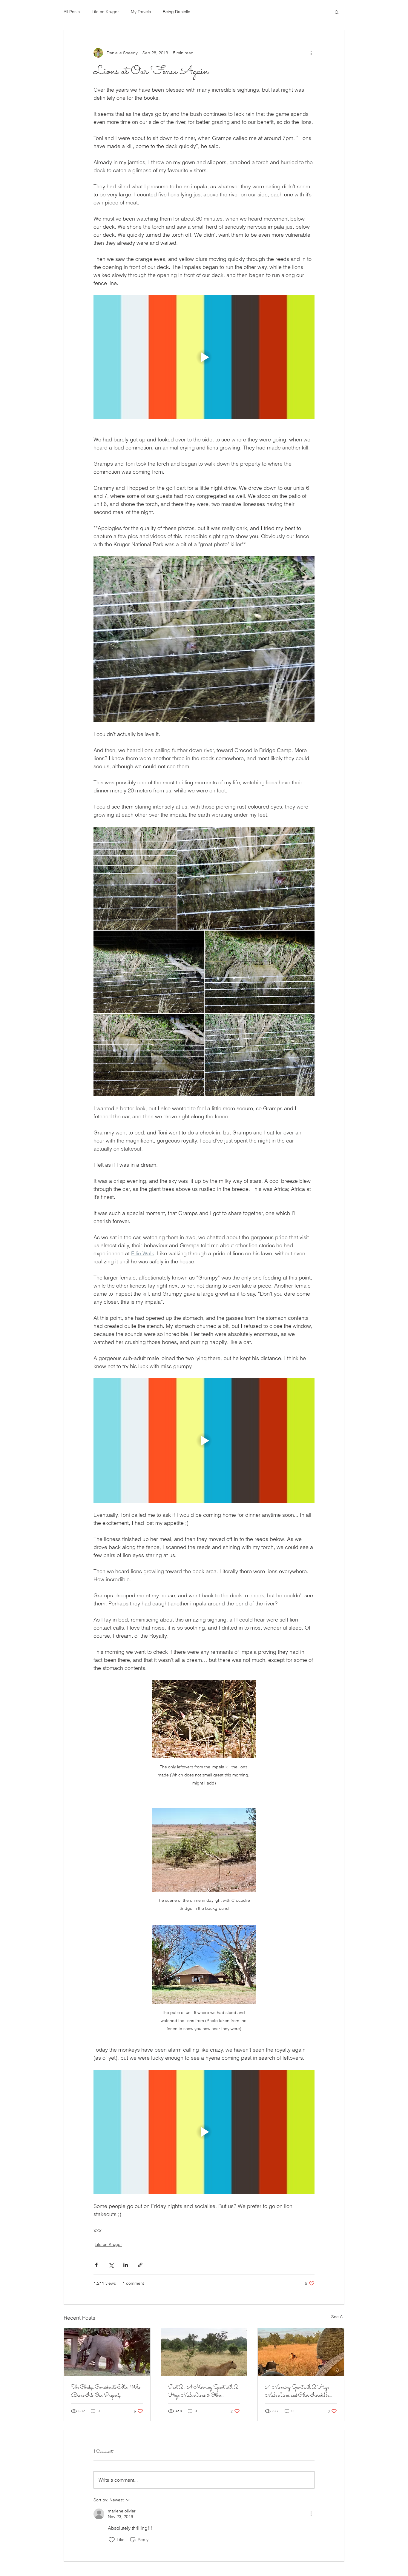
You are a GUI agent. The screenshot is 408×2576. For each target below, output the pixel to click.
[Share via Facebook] (96, 2265)
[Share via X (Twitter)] (111, 2265)
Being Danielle (177, 12)
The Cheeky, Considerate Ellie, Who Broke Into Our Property (106, 2392)
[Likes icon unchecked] (112, 2540)
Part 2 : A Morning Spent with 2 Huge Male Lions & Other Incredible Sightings (203, 2392)
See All (338, 2317)
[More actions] (311, 53)
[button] (337, 12)
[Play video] (204, 357)
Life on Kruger (105, 12)
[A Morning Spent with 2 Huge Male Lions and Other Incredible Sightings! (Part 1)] (301, 2352)
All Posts (72, 12)
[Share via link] (140, 2265)
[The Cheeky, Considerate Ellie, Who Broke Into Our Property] (107, 2352)
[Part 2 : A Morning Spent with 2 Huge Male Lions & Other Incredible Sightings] (204, 2352)
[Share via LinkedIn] (126, 2265)
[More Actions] (311, 2514)
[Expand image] (135, 878)
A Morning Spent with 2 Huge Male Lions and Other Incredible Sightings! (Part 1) (297, 2392)
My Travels (141, 12)
